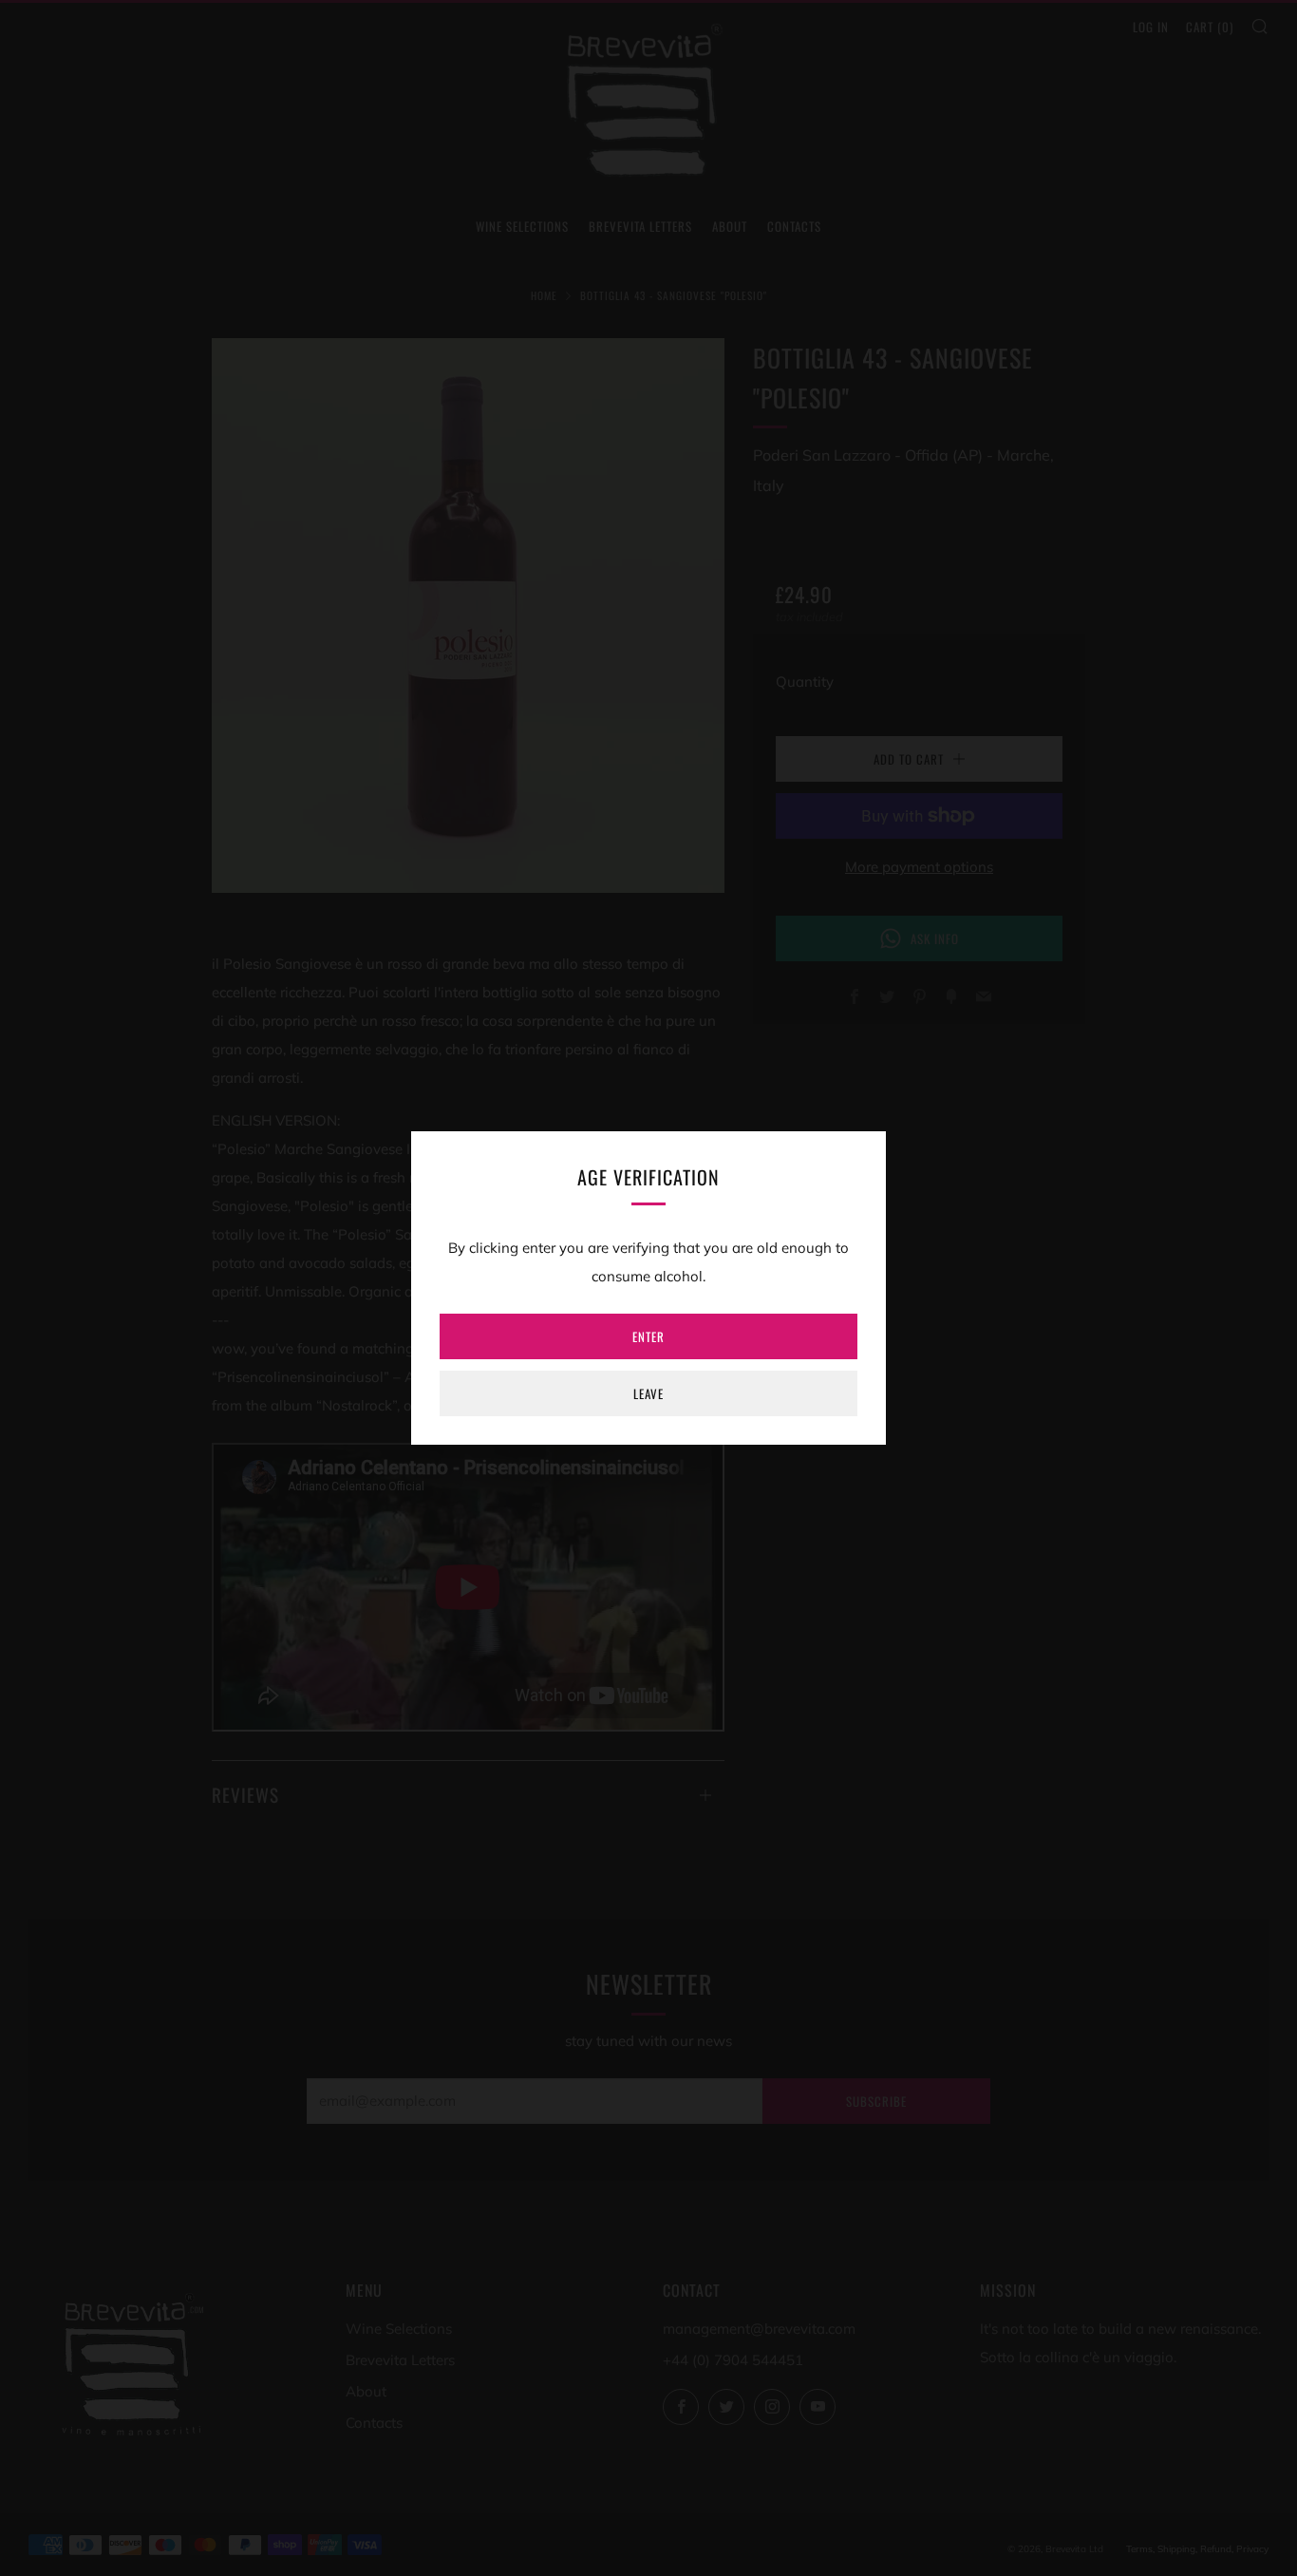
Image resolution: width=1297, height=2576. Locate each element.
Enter (648, 1336)
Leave (648, 1393)
